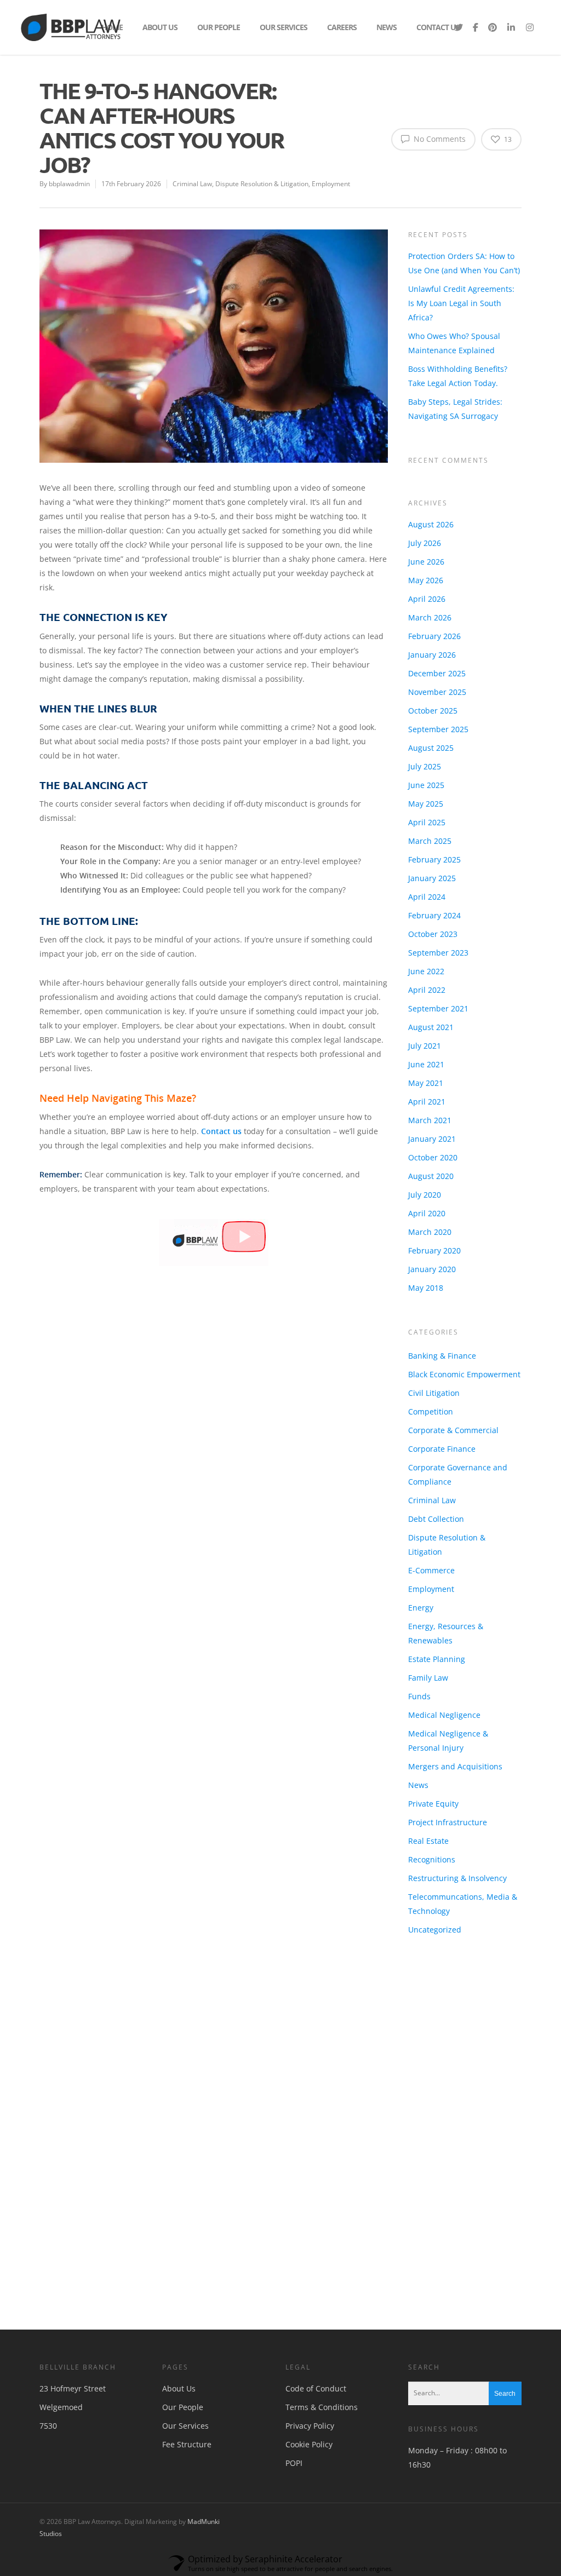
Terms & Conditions (322, 2373)
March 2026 (430, 593)
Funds (419, 1661)
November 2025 (437, 668)
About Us (160, 26)
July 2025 (425, 742)
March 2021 (430, 1096)
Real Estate (428, 1806)
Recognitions (432, 1824)
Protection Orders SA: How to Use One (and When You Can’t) (464, 261)
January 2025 (432, 854)
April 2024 (427, 873)
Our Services (284, 26)
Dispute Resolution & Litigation (262, 182)
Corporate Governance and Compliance (458, 1439)
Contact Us (438, 26)
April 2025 (427, 798)
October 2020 (433, 1133)
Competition (431, 1376)
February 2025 (434, 835)
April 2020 (427, 1189)
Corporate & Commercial (453, 1395)
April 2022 (427, 966)
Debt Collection (436, 1484)
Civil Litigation (434, 1358)
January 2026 (432, 631)
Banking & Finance (442, 1321)
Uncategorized (435, 1894)
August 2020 (431, 1152)
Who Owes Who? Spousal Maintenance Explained (454, 341)
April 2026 (427, 575)
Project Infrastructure (448, 1787)
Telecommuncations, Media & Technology (463, 1869)
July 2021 (425, 1022)
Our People (219, 26)
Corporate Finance (442, 1414)
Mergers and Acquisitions (455, 1731)
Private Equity (433, 1769)
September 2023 (438, 928)
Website (382, 2160)
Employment (331, 182)
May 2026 (426, 556)
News (387, 26)
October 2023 (433, 910)
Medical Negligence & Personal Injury (448, 1706)
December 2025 (437, 649)
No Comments (439, 137)
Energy (421, 1572)
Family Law (428, 1643)
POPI (294, 2428)
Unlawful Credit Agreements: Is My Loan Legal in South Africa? (461, 301)
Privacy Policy (310, 2391)
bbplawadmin (69, 182)
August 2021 (431, 1003)
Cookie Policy (309, 2410)
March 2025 (430, 817)
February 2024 (434, 891)
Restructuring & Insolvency (457, 1843)
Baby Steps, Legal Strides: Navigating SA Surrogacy (455, 407)
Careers (342, 26)
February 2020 (434, 1226)
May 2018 (426, 1264)
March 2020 (430, 1208)
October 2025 (433, 686)
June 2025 (426, 761)
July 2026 (425, 519)
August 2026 (431, 500)
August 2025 (431, 724)
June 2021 (426, 1040)
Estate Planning (437, 1624)
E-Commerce (431, 1535)
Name (54, 2160)
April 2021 (427, 1077)
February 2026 (434, 612)
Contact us (221, 1129)
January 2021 (432, 1115)
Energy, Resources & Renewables (446, 1598)
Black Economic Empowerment (464, 1339)
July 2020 (425, 1171)
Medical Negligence (444, 1680)
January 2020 (432, 1245)
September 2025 (438, 705)
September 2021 (438, 984)
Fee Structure (187, 2410)
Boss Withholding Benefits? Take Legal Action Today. (458, 374)
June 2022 (426, 947)
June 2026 (426, 537)
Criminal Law (192, 182)
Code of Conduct (316, 2354)
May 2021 (426, 1059)
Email (217, 2160)
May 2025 (426, 780)
